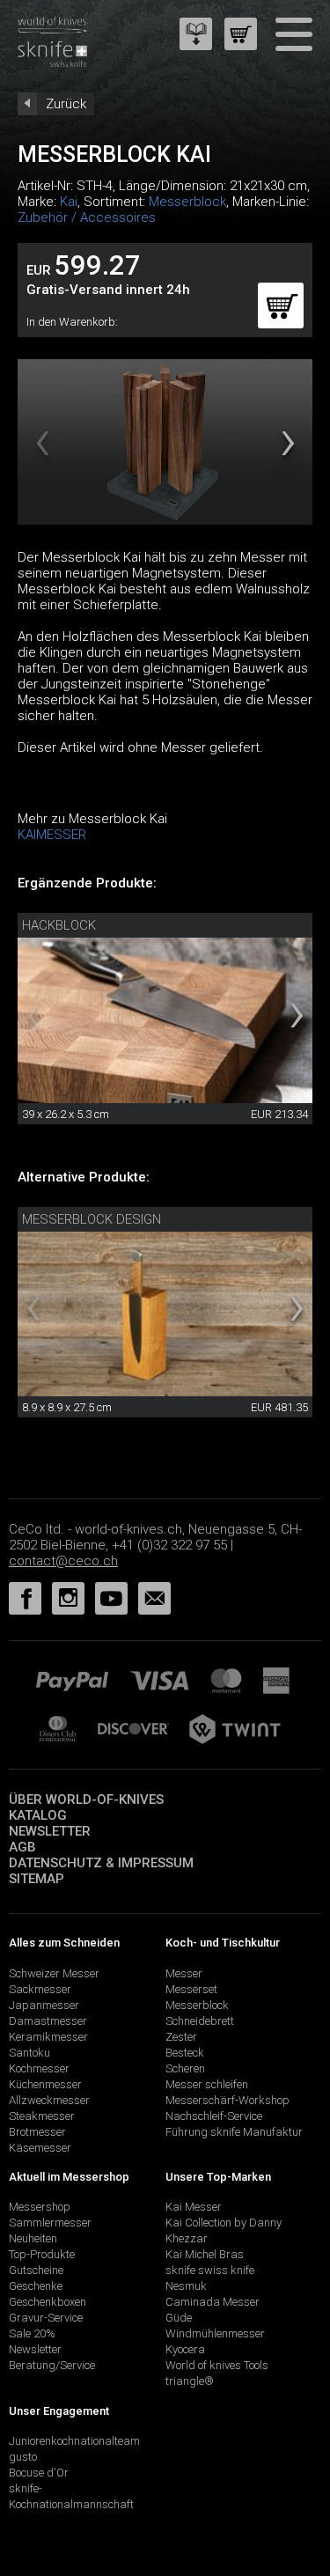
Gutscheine (36, 2270)
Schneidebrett (200, 2021)
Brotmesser (37, 2132)
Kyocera (185, 2349)
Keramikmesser (48, 2037)
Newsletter (50, 1831)
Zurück (66, 104)
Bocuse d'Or (39, 2473)
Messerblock (187, 202)
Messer (184, 1973)
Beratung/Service (52, 2365)
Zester (181, 2037)
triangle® (190, 2381)
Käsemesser (40, 2148)
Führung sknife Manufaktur (234, 2132)
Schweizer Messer (54, 1973)
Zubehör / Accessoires (87, 217)
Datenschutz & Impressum (101, 1863)
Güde (179, 2318)
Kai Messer (194, 2207)
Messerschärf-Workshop (227, 2100)
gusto (23, 2457)
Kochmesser (39, 2068)
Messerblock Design (92, 1219)
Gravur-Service (46, 2318)
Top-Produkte (42, 2254)
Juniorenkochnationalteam (74, 2441)
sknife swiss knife (210, 2270)
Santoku (29, 2053)
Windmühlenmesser (215, 2333)
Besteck (185, 2053)
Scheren (185, 2068)
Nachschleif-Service (214, 2116)
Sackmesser (40, 1989)
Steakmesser (42, 2116)
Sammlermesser (50, 2223)
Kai (69, 202)
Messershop (40, 2207)
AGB (22, 1847)
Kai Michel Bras (205, 2254)
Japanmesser (44, 2005)
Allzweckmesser (49, 2100)
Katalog (38, 1815)
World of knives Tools (217, 2365)
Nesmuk (186, 2286)
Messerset (191, 1989)
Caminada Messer (213, 2302)
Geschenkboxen (48, 2302)
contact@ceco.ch (63, 1561)
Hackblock (59, 925)
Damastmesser (48, 2021)
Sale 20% (32, 2333)
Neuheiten (33, 2238)
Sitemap (37, 1879)
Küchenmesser (45, 2084)
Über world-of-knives (86, 1800)
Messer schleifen (207, 2084)
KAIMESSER (52, 835)
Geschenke (36, 2286)
